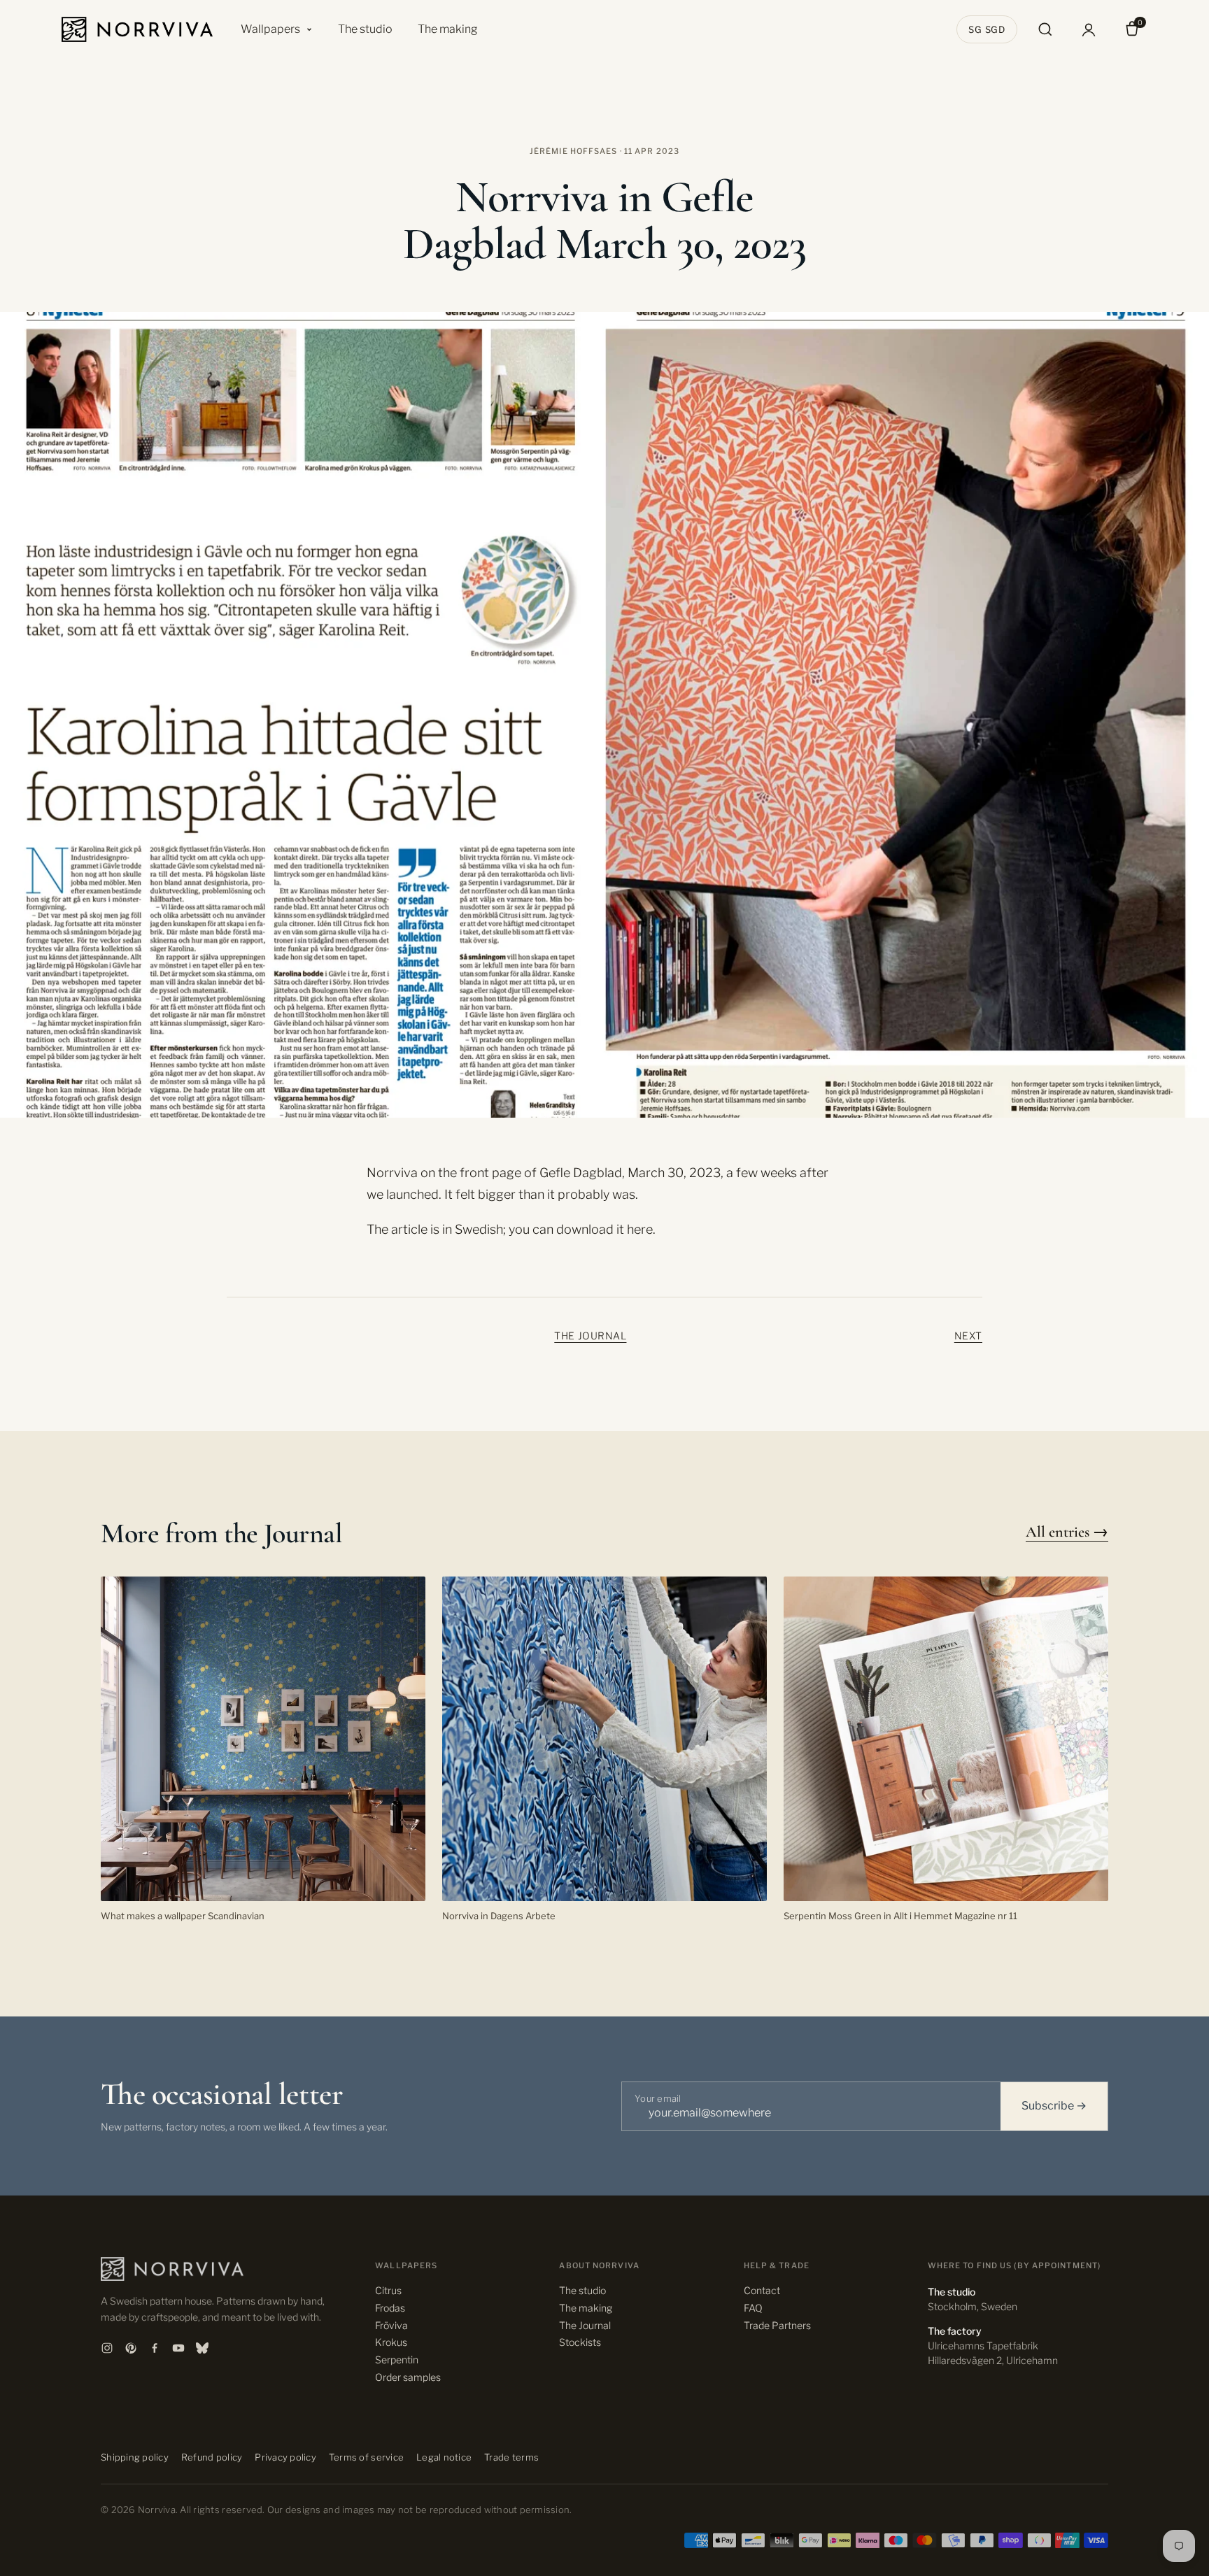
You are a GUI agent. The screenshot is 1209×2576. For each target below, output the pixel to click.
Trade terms (511, 2457)
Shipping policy (135, 2457)
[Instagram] (107, 2348)
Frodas (390, 2308)
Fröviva (391, 2325)
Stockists (580, 2342)
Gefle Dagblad (581, 1173)
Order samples (408, 2377)
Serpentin (397, 2360)
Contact (762, 2290)
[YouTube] (178, 2348)
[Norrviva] (137, 29)
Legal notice (444, 2457)
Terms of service (366, 2457)
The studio (365, 29)
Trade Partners (777, 2325)
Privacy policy (285, 2457)
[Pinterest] (131, 2348)
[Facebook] (155, 2348)
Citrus (388, 2290)
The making (448, 29)
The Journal (590, 1336)
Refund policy (212, 2457)
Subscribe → (1054, 2106)
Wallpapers (270, 29)
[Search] (1045, 29)
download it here (604, 1229)
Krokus (391, 2342)
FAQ (753, 2308)
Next (968, 1336)
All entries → (1067, 1532)
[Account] (1089, 29)
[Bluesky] (202, 2348)
